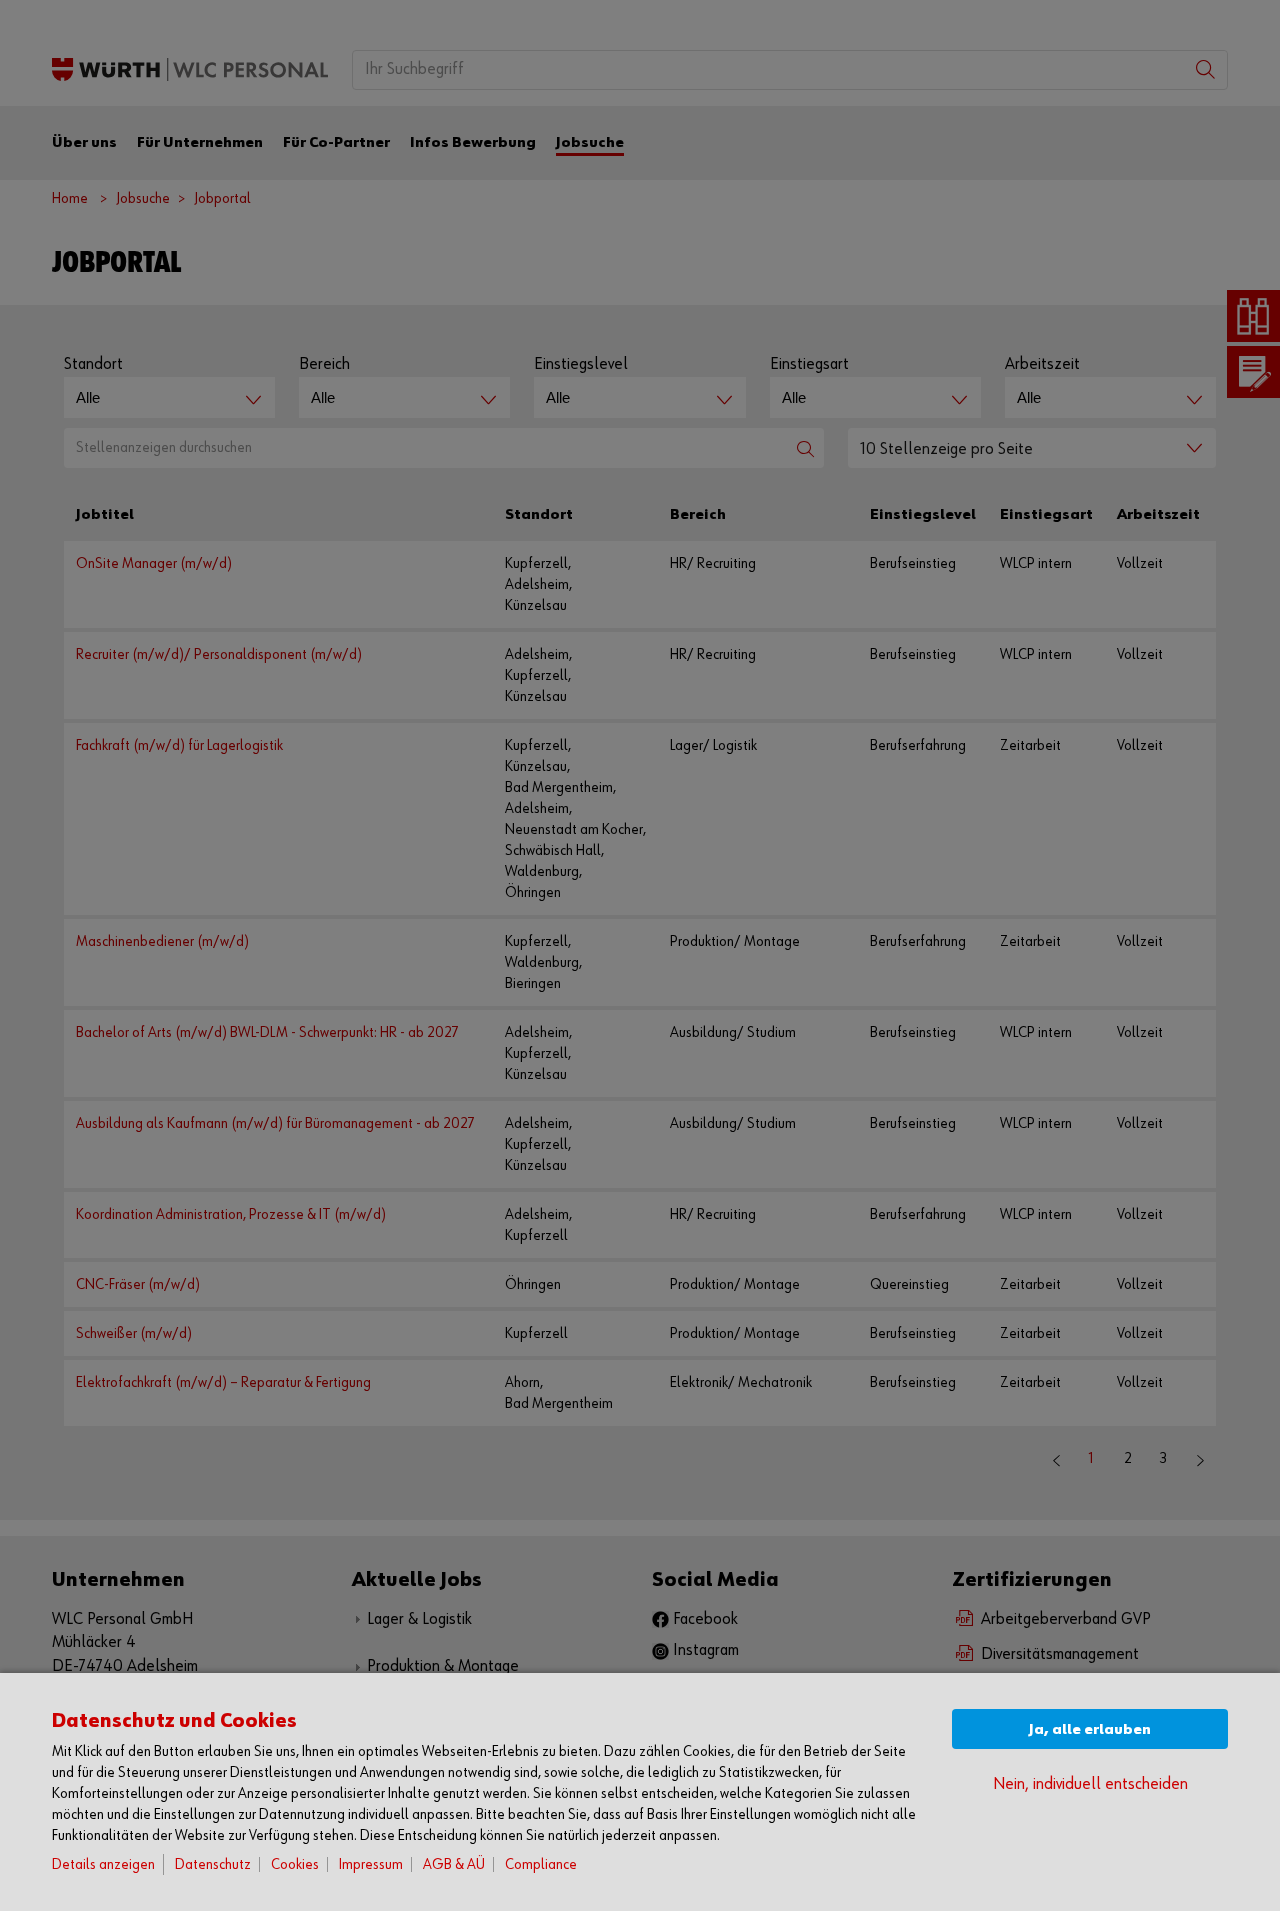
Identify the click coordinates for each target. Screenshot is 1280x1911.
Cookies (295, 1864)
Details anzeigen (103, 1864)
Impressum (371, 1864)
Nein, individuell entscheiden (1090, 1784)
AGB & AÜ (454, 1864)
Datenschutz (213, 1864)
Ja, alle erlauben (1090, 1729)
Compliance (541, 1864)
